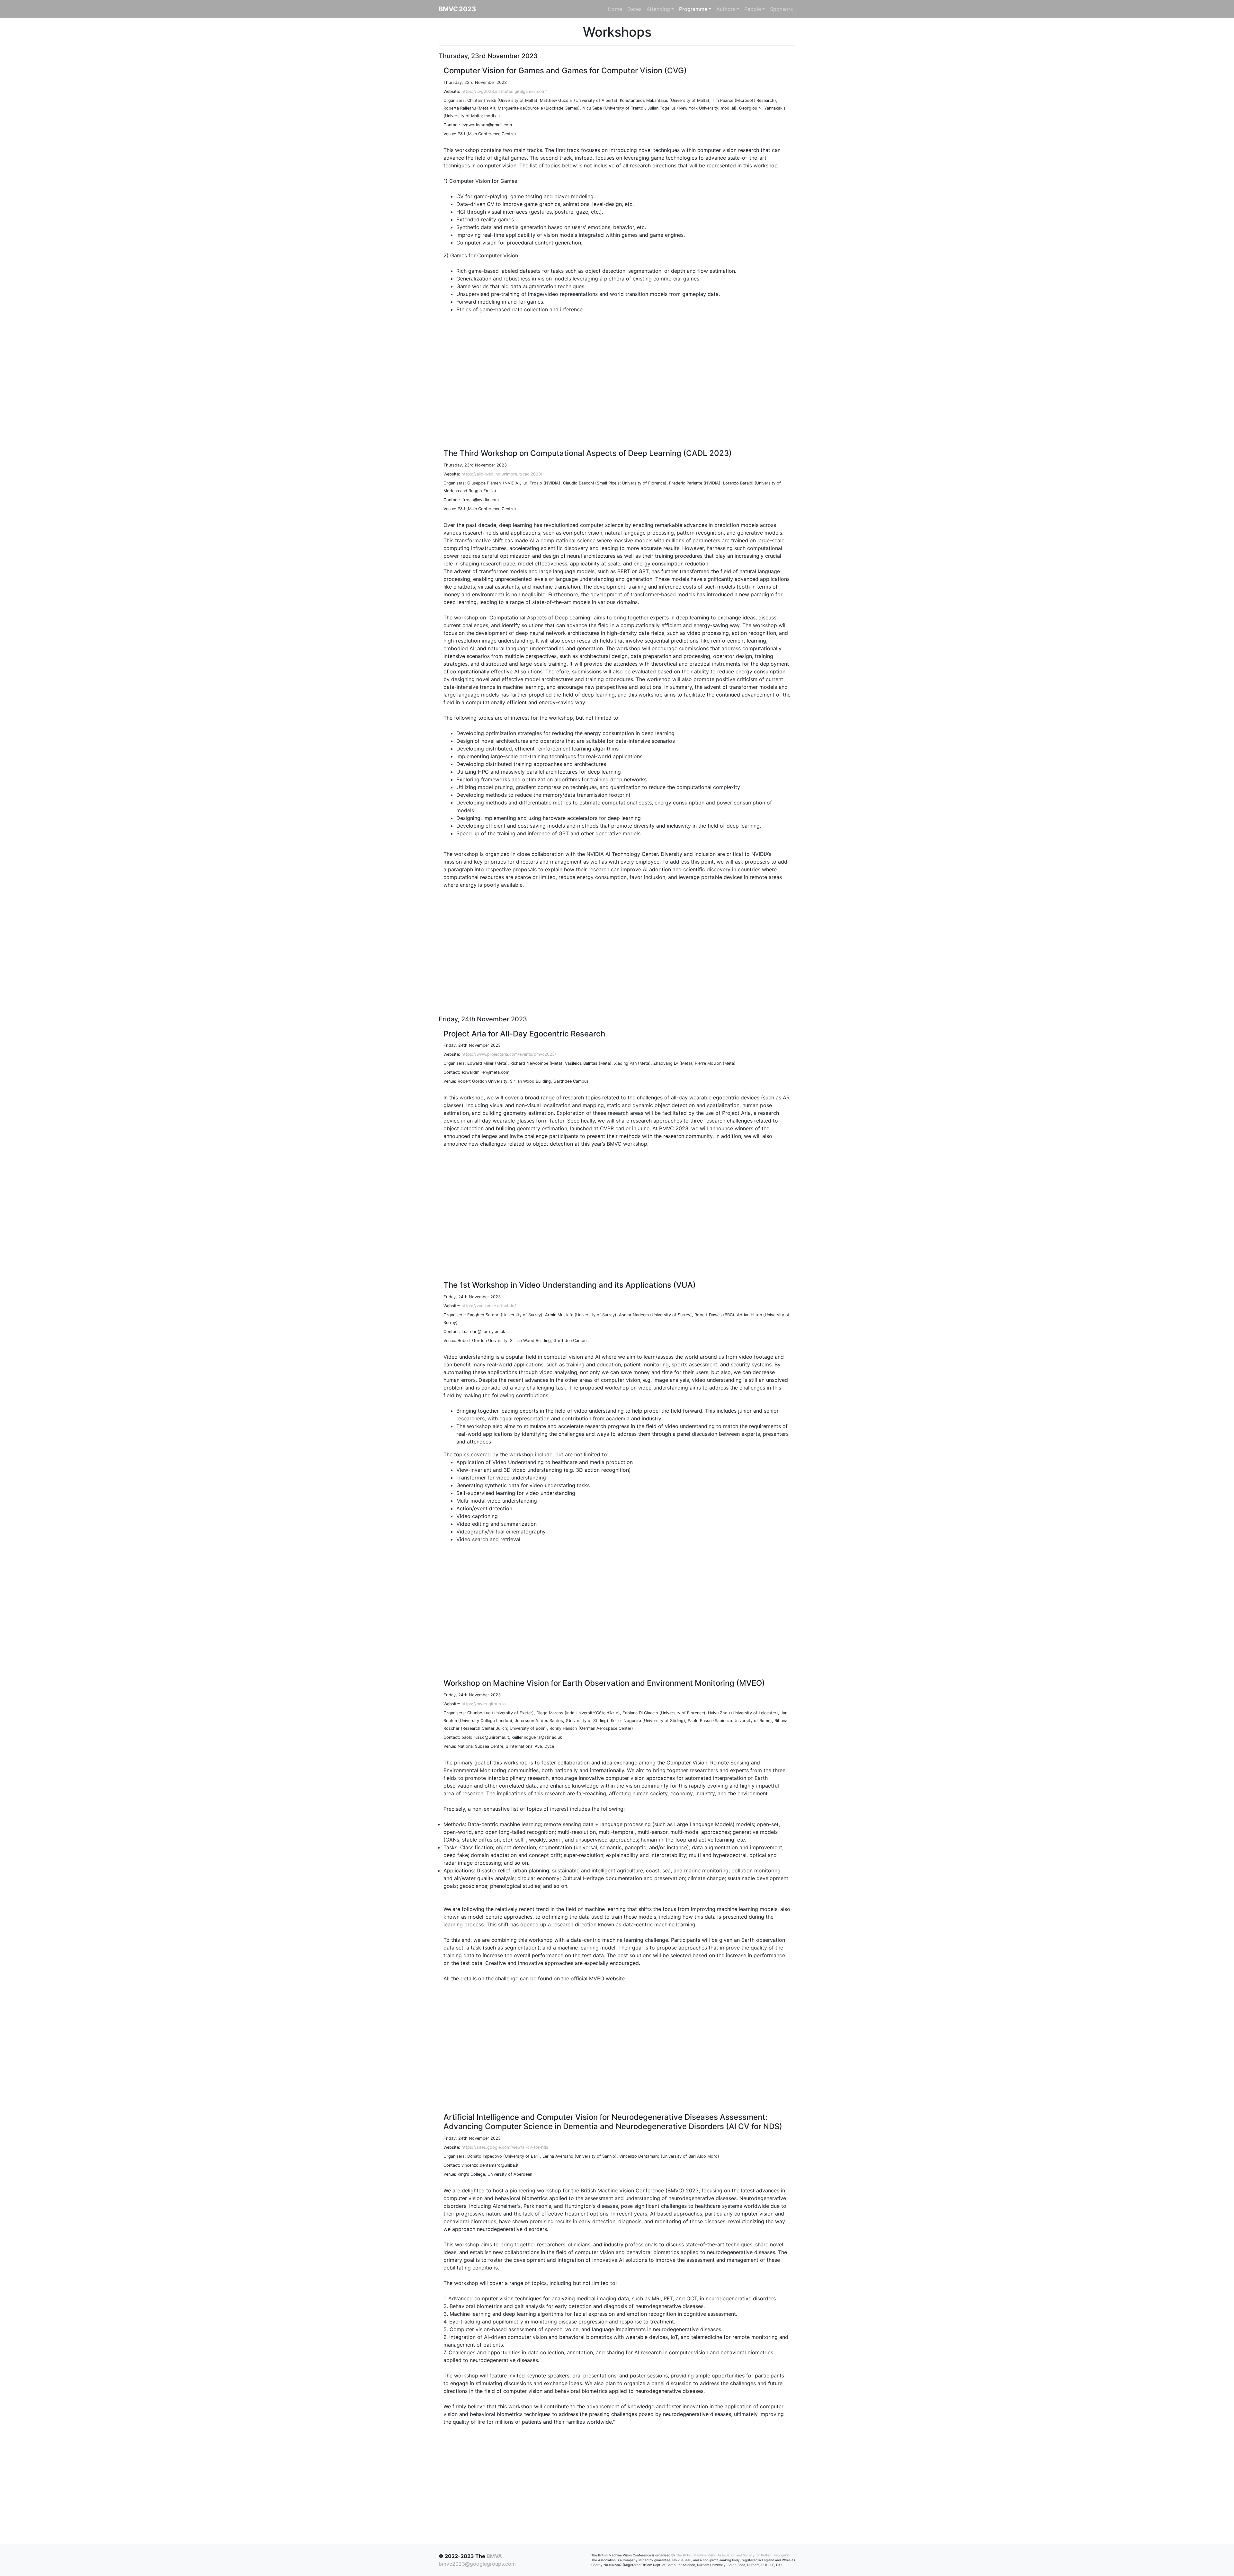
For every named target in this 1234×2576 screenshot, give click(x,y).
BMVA (494, 2556)
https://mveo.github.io (484, 1704)
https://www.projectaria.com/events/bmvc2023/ (509, 1054)
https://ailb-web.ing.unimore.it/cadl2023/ (502, 474)
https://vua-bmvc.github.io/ (489, 1306)
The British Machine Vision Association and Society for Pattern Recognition (734, 2555)
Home (615, 9)
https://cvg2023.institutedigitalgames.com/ (504, 91)
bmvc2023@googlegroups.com (477, 2564)
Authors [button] (726, 9)
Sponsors (781, 9)
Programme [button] (693, 9)
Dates (634, 9)
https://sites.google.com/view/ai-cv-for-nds (505, 2147)
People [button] (753, 9)
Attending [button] (658, 9)
